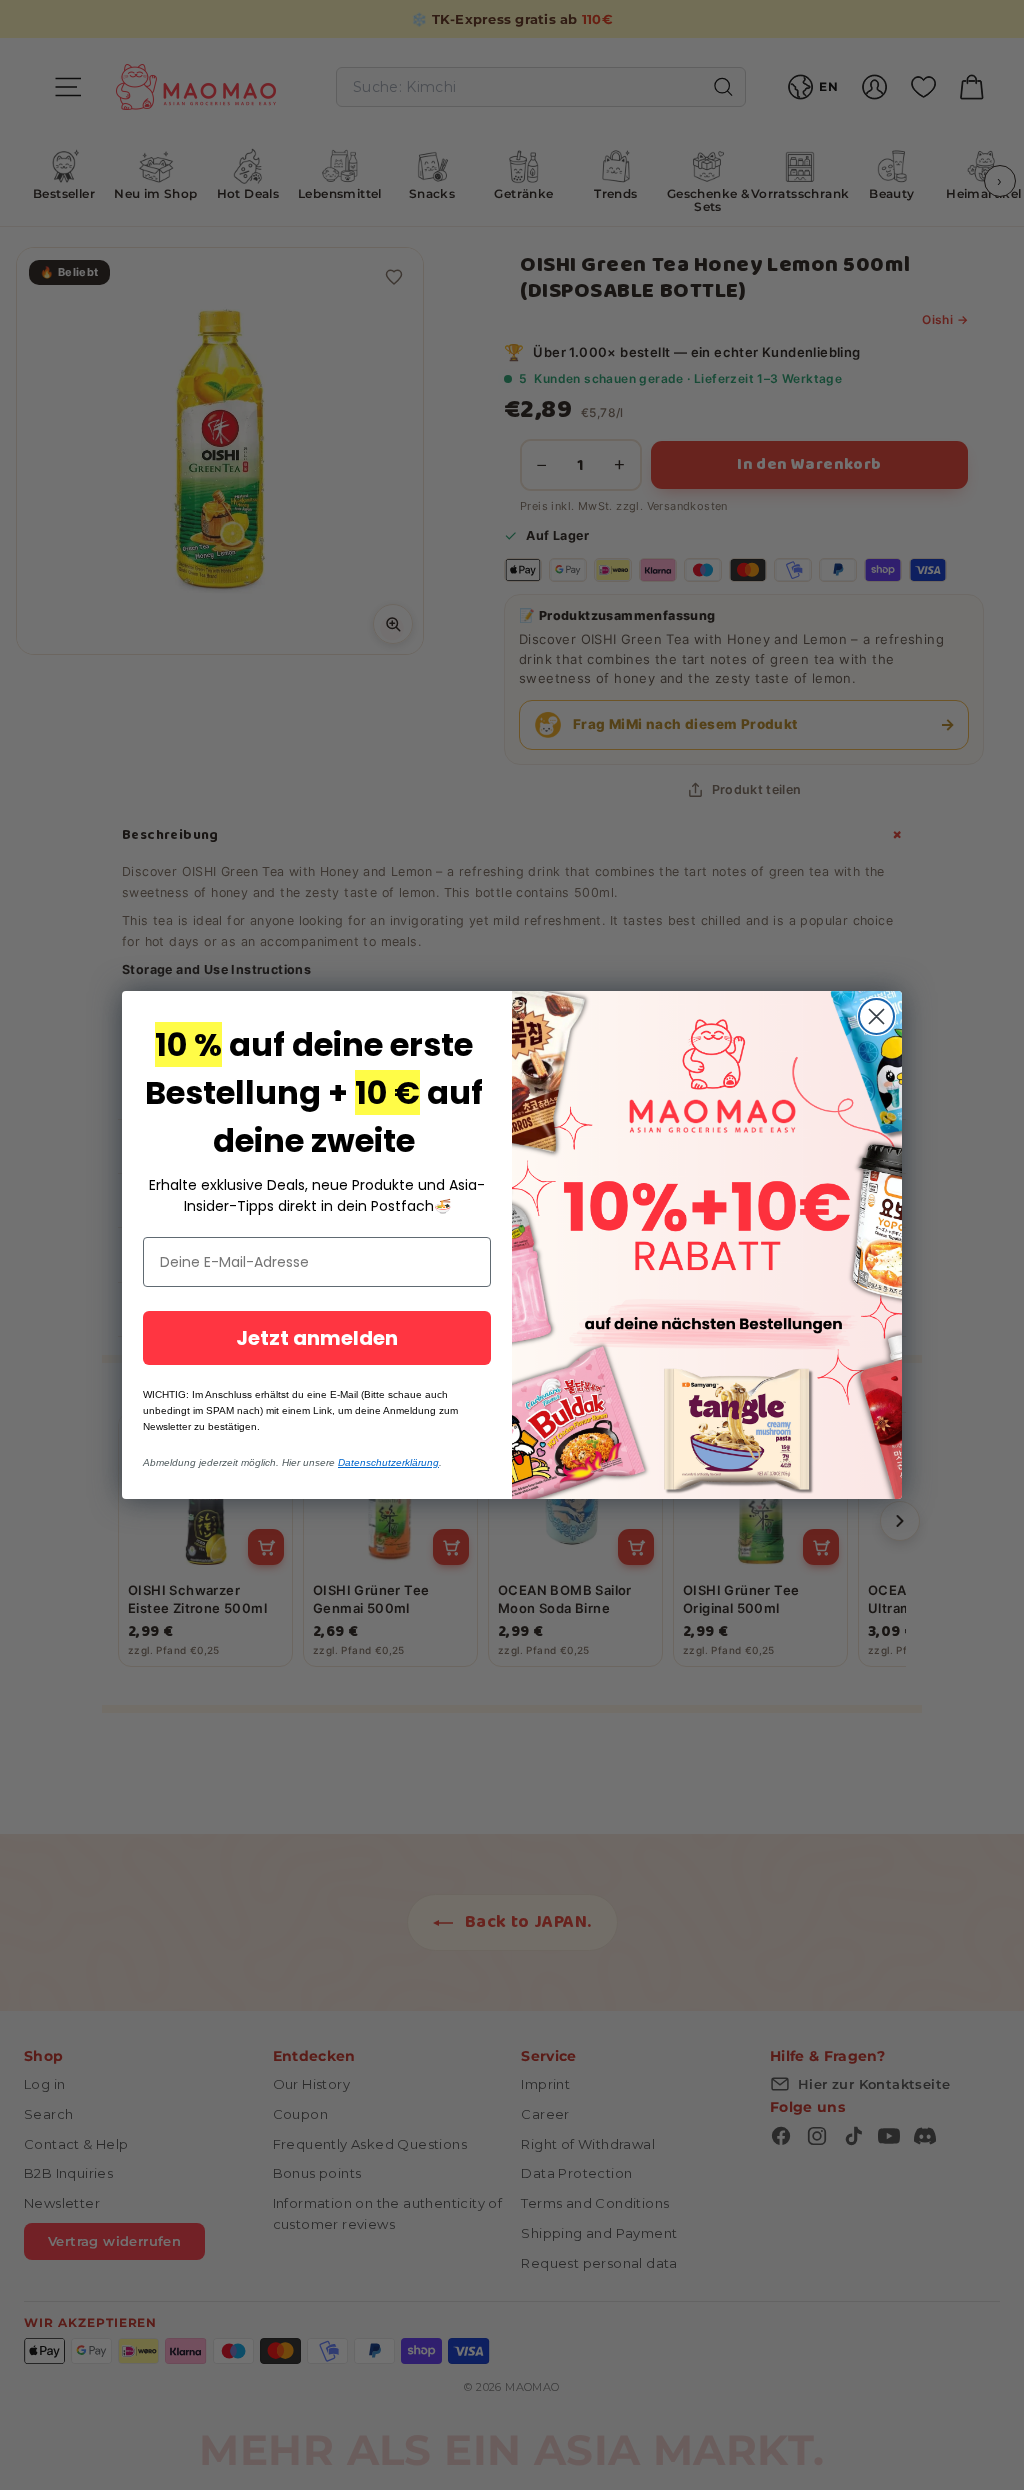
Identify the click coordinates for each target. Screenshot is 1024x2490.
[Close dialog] (876, 1016)
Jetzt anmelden (317, 1338)
